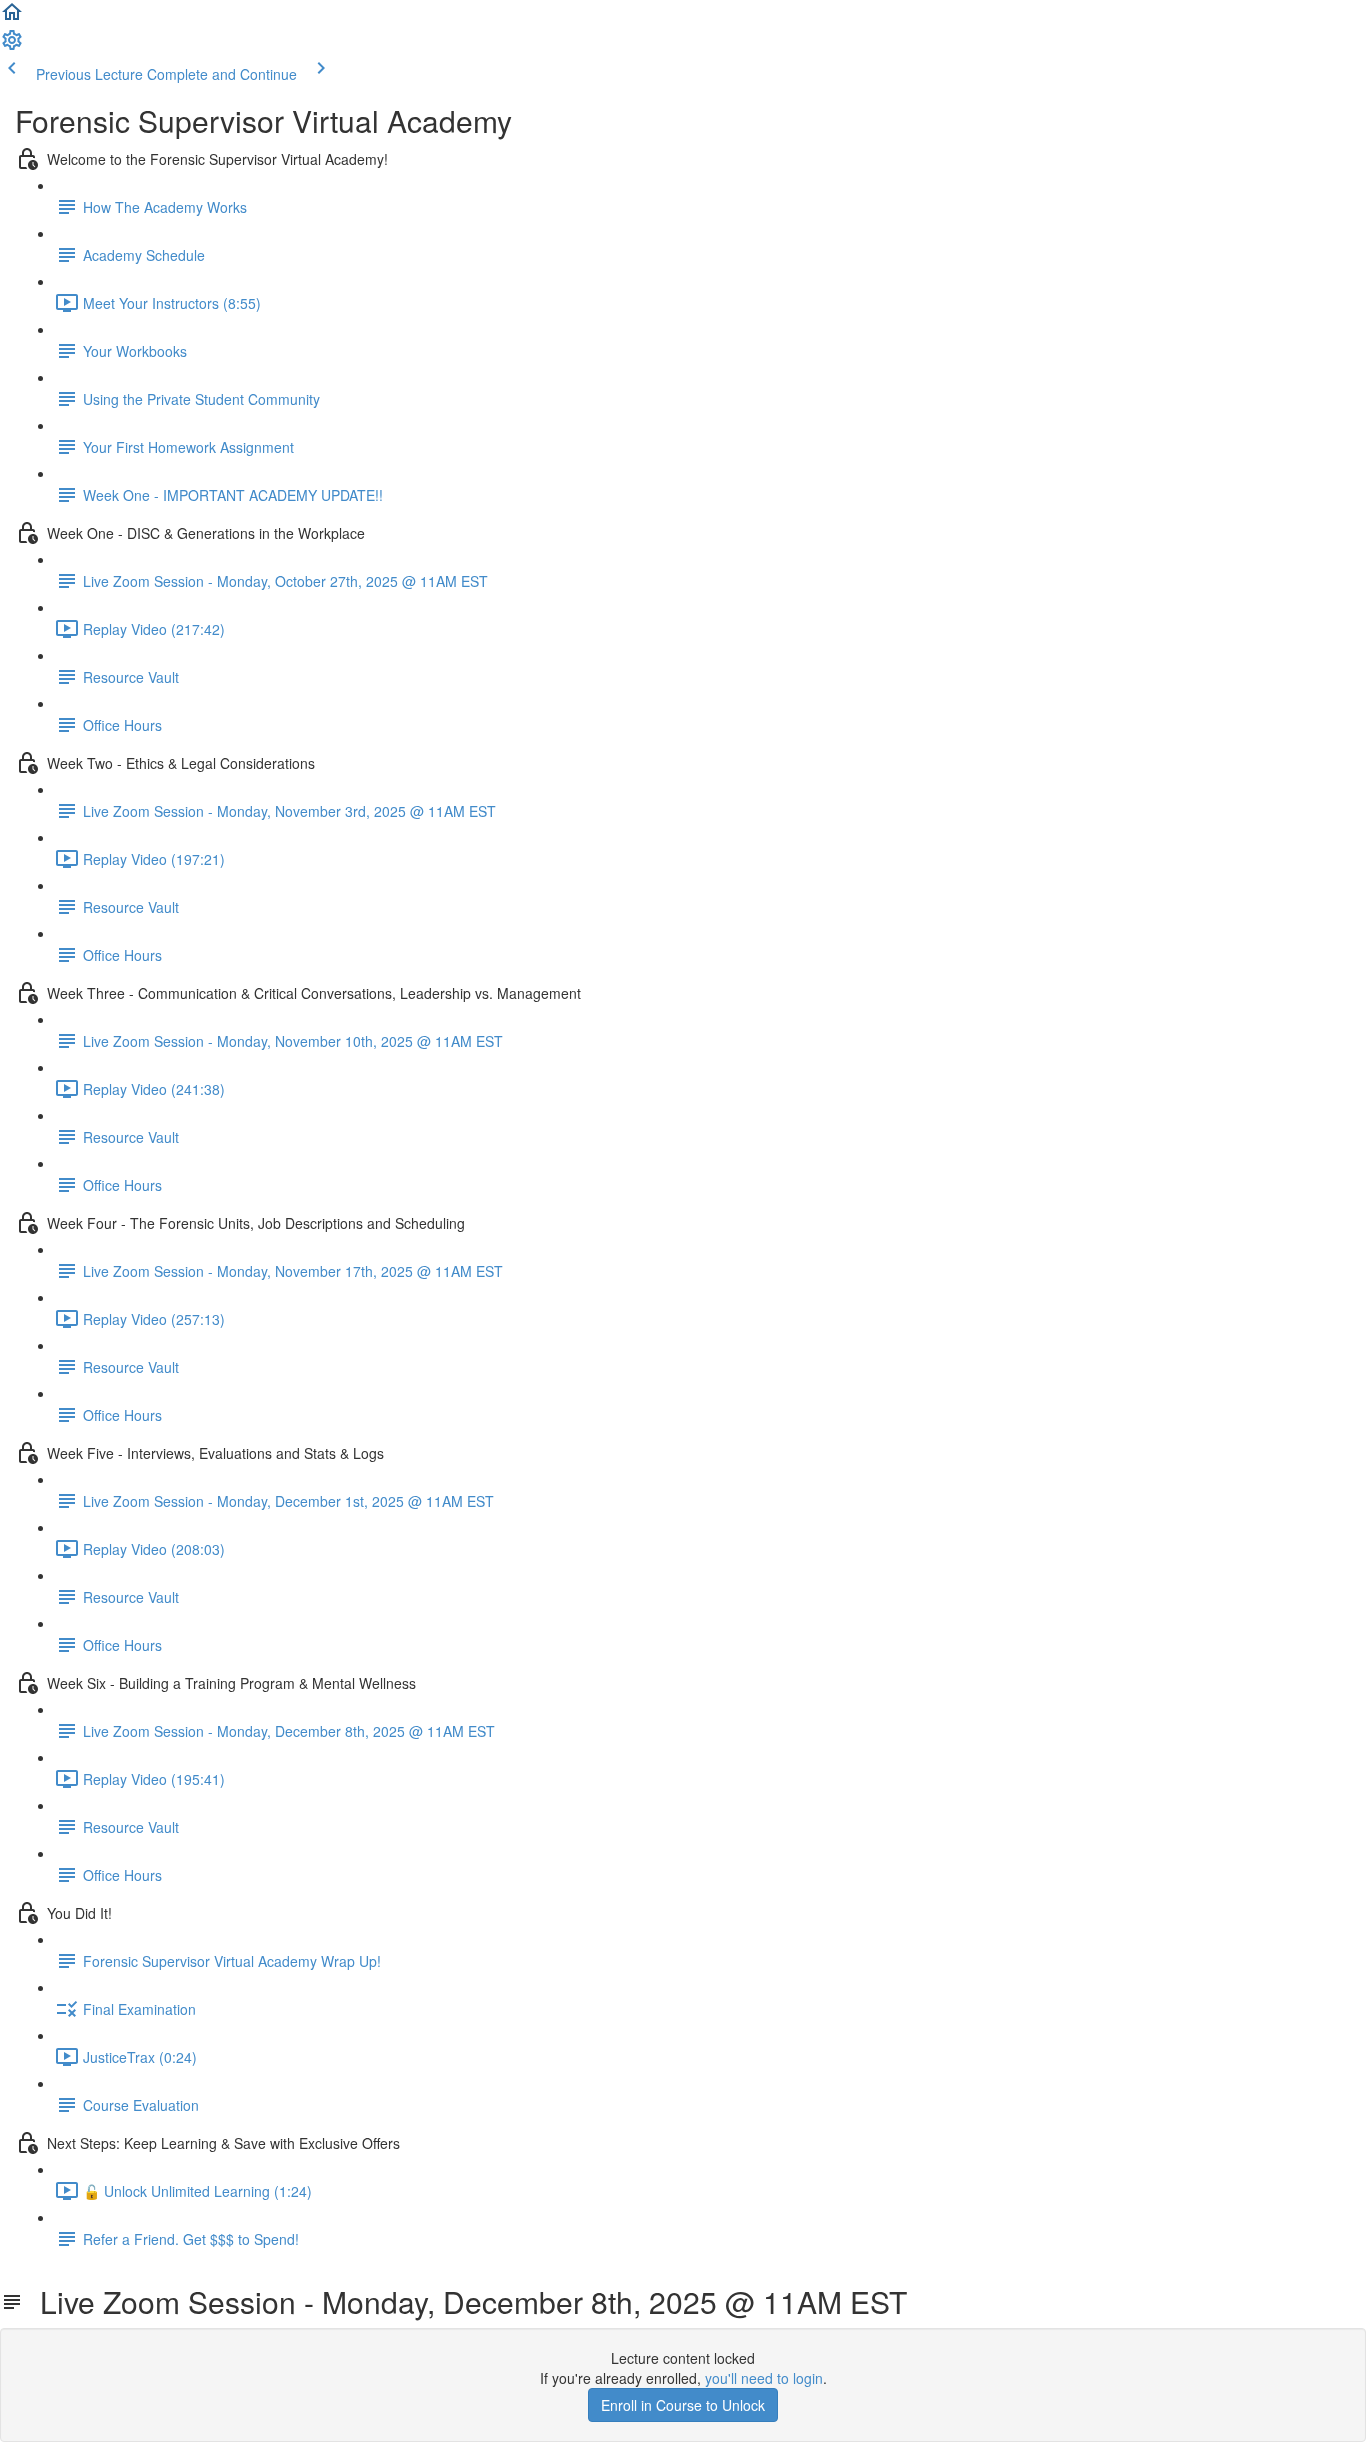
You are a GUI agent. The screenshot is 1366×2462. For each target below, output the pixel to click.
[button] (12, 18)
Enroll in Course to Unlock (683, 2405)
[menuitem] (12, 46)
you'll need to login (764, 2378)
